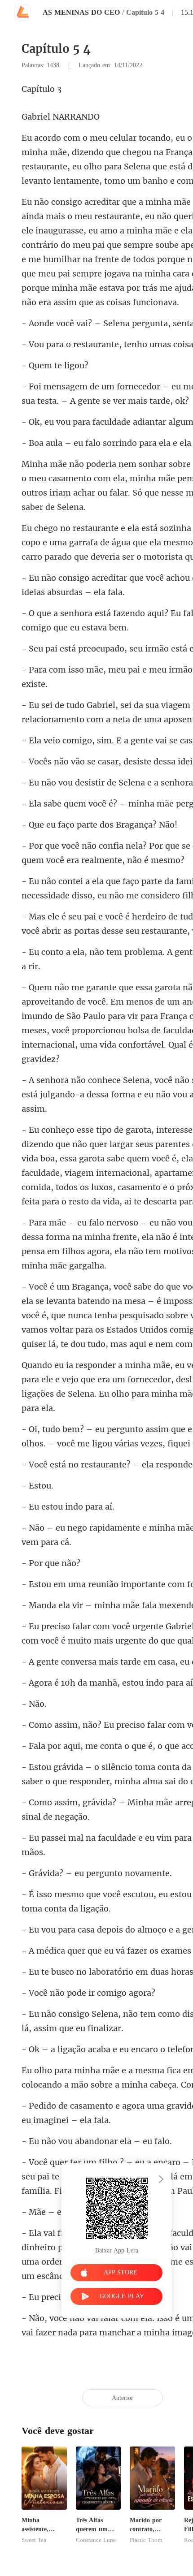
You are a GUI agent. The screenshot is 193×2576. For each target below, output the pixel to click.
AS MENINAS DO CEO (81, 12)
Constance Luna (96, 2540)
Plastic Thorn (146, 2540)
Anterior (123, 2398)
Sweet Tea (34, 2540)
